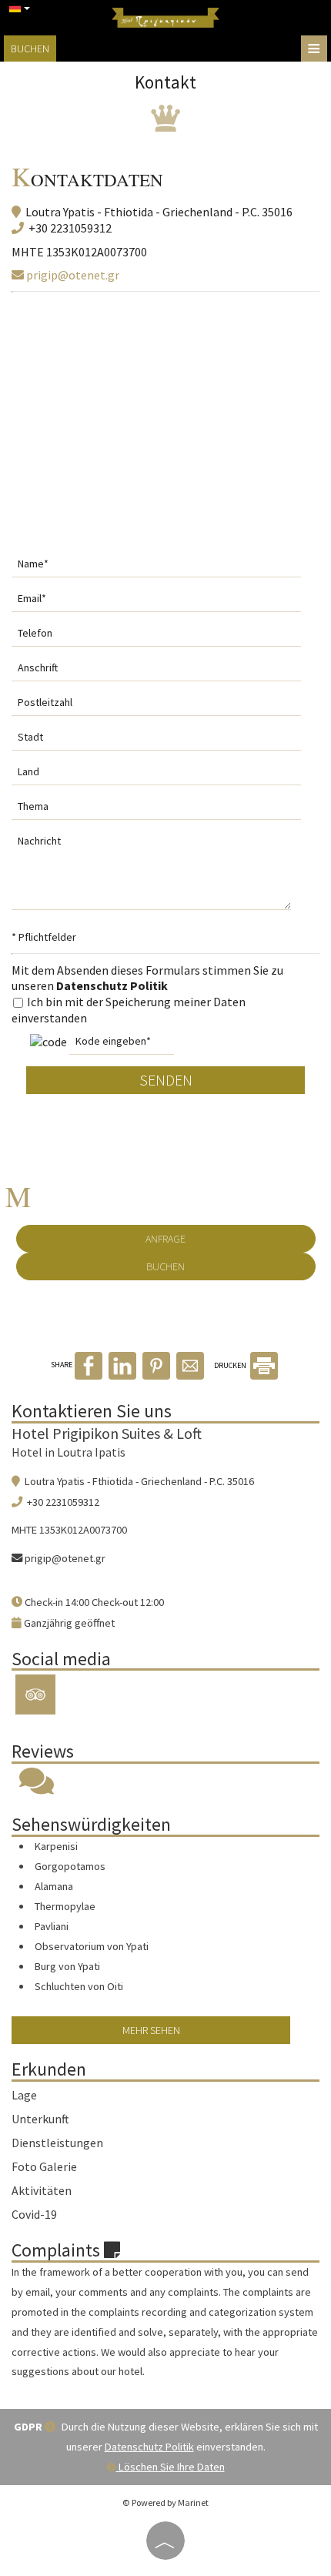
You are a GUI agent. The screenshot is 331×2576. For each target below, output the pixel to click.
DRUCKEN (231, 1365)
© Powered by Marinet (165, 2502)
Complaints (58, 2250)
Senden (166, 1080)
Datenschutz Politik (112, 985)
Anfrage (165, 1239)
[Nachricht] (160, 875)
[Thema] (165, 810)
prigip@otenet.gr (72, 275)
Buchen (30, 49)
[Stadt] (165, 741)
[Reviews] (37, 1788)
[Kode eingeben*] (122, 1045)
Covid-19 (34, 2214)
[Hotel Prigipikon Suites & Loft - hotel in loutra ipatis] (165, 16)
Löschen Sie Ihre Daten (171, 2467)
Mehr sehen (151, 2030)
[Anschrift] (165, 672)
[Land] (165, 776)
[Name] (165, 568)
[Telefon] (165, 637)
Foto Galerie (44, 2166)
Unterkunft (40, 2119)
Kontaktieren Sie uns (92, 1411)
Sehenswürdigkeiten (91, 1824)
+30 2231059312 (70, 228)
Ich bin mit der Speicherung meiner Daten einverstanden (129, 1010)
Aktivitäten (42, 2190)
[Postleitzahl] (165, 706)
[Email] (165, 602)
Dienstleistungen (57, 2143)
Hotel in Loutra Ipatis (69, 1452)
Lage (24, 2095)
